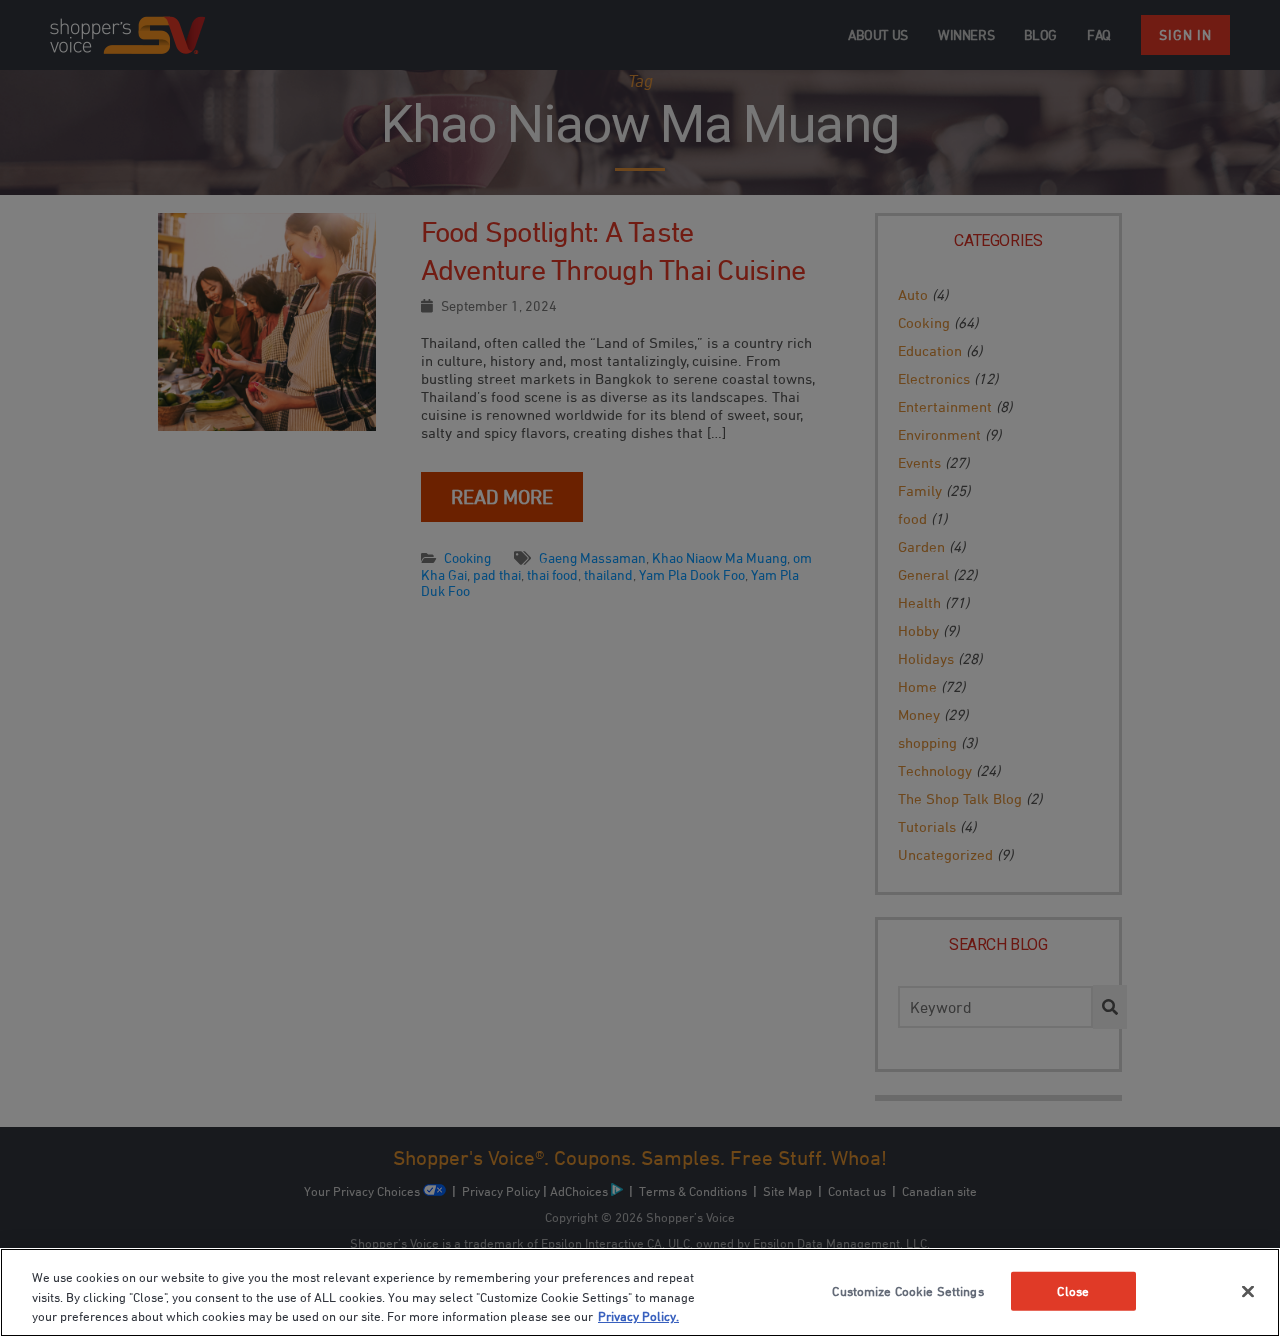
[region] (640, 1292)
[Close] (1248, 1291)
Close (1073, 1290)
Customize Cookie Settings (907, 1290)
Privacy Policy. (638, 1316)
